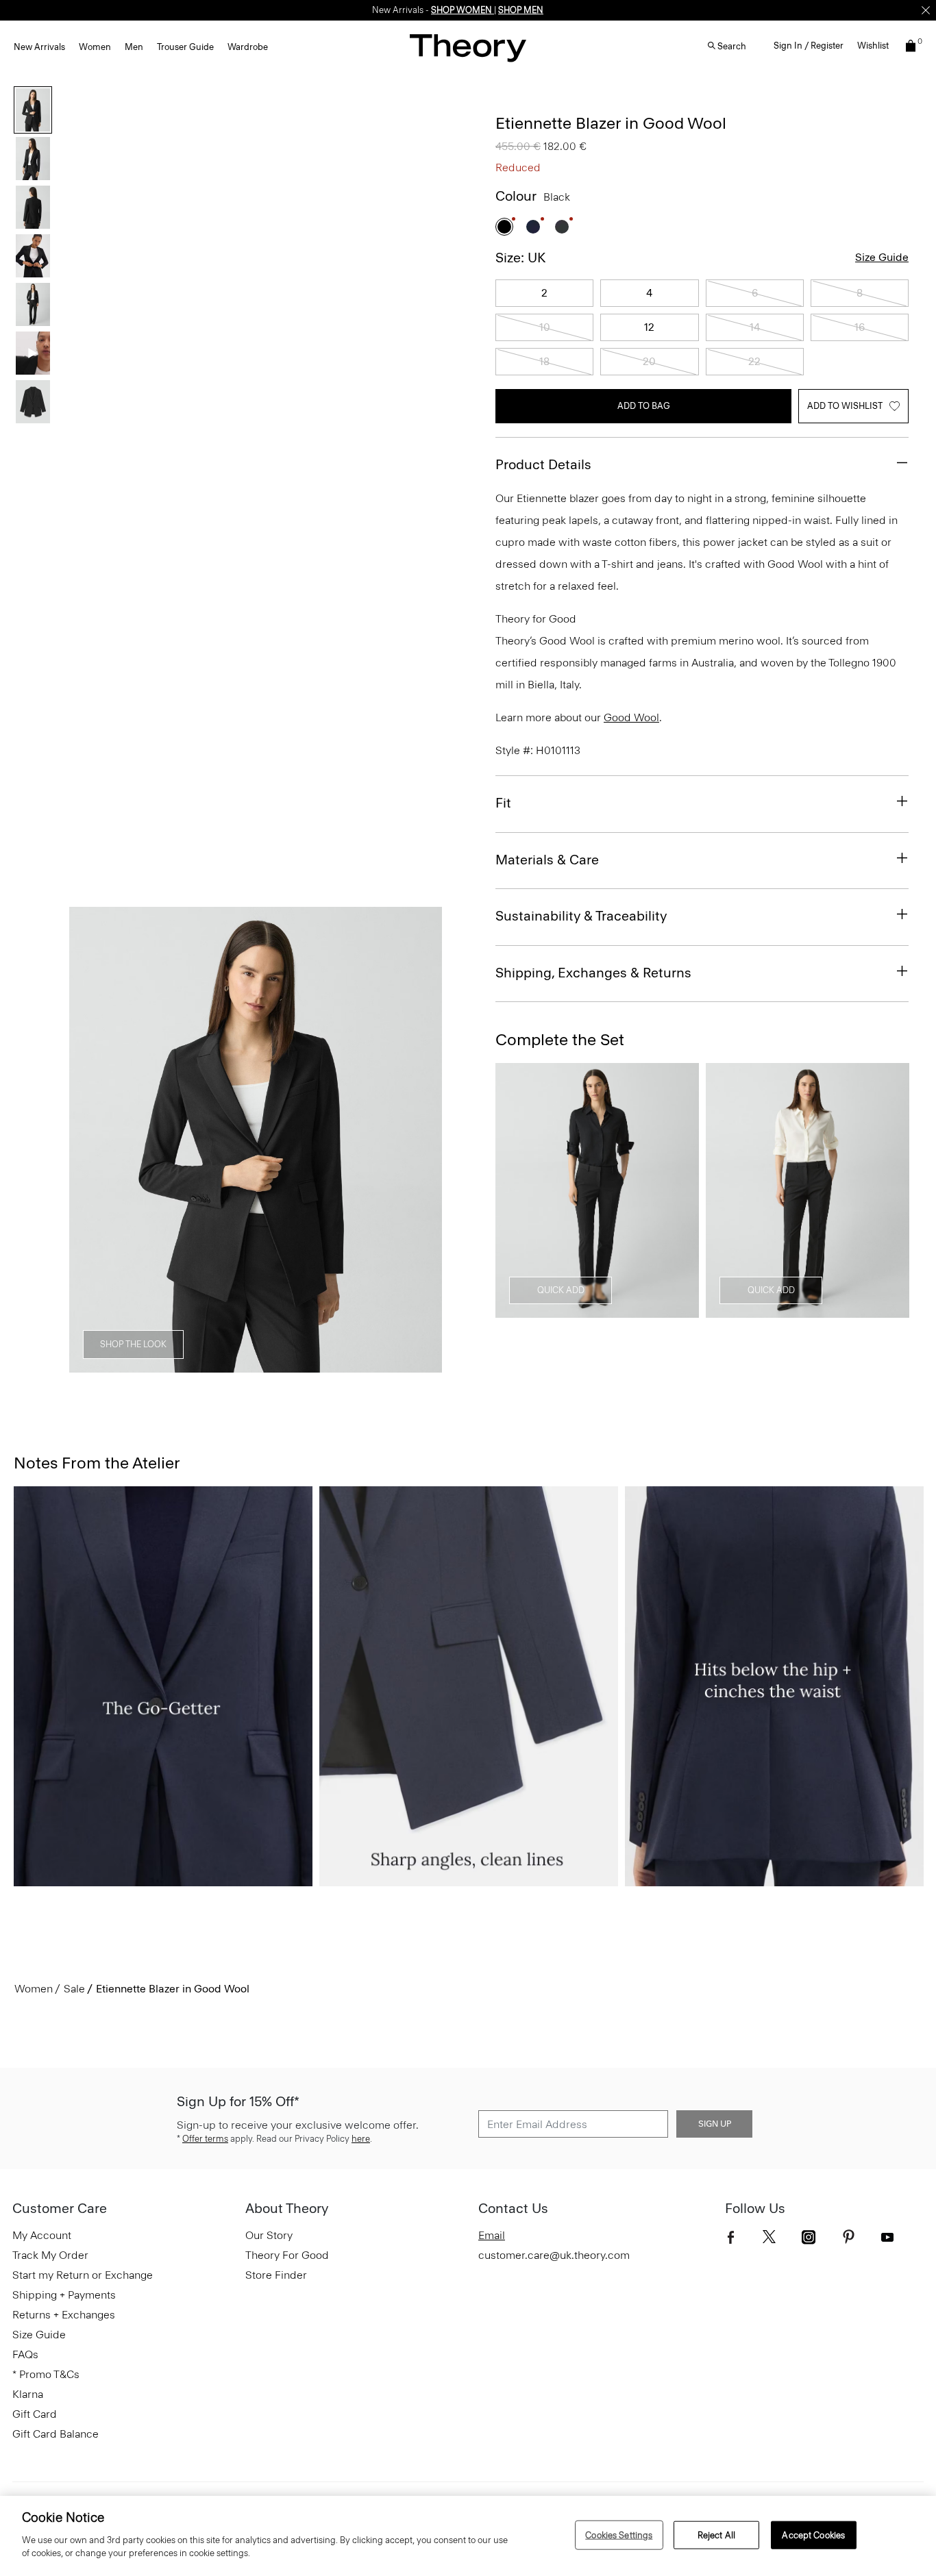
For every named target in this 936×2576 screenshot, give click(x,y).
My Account (42, 2235)
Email (492, 2235)
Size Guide (882, 257)
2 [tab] (157, 1365)
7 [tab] (404, 1365)
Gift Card (35, 2414)
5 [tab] (305, 1365)
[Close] (926, 10)
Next (422, 1140)
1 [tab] (108, 1365)
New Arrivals (39, 47)
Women (95, 47)
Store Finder (276, 2275)
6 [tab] (354, 1365)
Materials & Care (547, 860)
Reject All (716, 2535)
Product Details (543, 464)
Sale (74, 1989)
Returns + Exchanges (64, 2315)
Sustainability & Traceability (581, 916)
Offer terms (205, 2139)
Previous (89, 1140)
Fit (503, 803)
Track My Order (50, 2255)
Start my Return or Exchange (83, 2275)
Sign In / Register (809, 46)
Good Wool (631, 717)
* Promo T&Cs (46, 2374)
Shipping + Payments (64, 2295)
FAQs (25, 2354)
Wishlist (873, 46)
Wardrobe (248, 47)
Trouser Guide (185, 47)
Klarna (28, 2394)
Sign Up (715, 2124)
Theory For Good (287, 2255)
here (361, 2139)
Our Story (269, 2235)
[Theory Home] (468, 48)
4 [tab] (256, 1365)
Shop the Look (133, 1344)
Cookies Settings (619, 2535)
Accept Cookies (813, 2535)
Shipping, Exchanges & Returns (593, 973)
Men (134, 47)
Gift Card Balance (56, 2434)
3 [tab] (206, 1365)
